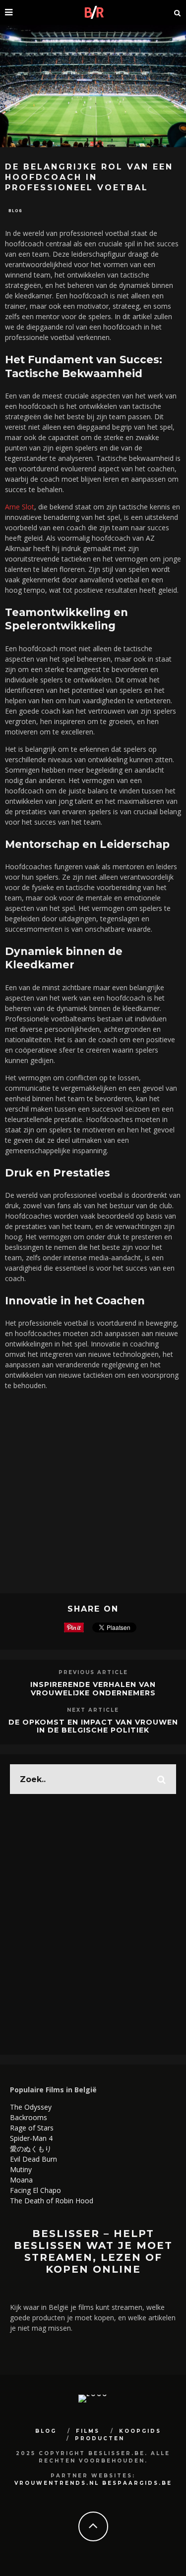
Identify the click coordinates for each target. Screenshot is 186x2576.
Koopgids (140, 2431)
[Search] (178, 12)
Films (88, 2431)
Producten (100, 2438)
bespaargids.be (137, 2483)
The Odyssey (31, 2107)
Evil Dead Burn (33, 2159)
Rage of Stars (32, 2128)
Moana (21, 2180)
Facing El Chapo (35, 2190)
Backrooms (29, 2117)
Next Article (93, 1710)
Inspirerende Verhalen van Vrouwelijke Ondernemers (93, 1689)
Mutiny (21, 2169)
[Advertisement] (93, 1490)
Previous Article (93, 1672)
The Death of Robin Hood (52, 2201)
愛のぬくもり (31, 2149)
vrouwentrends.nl (57, 2483)
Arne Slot (20, 507)
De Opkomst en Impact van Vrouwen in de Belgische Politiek (93, 1726)
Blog (15, 210)
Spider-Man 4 (31, 2138)
